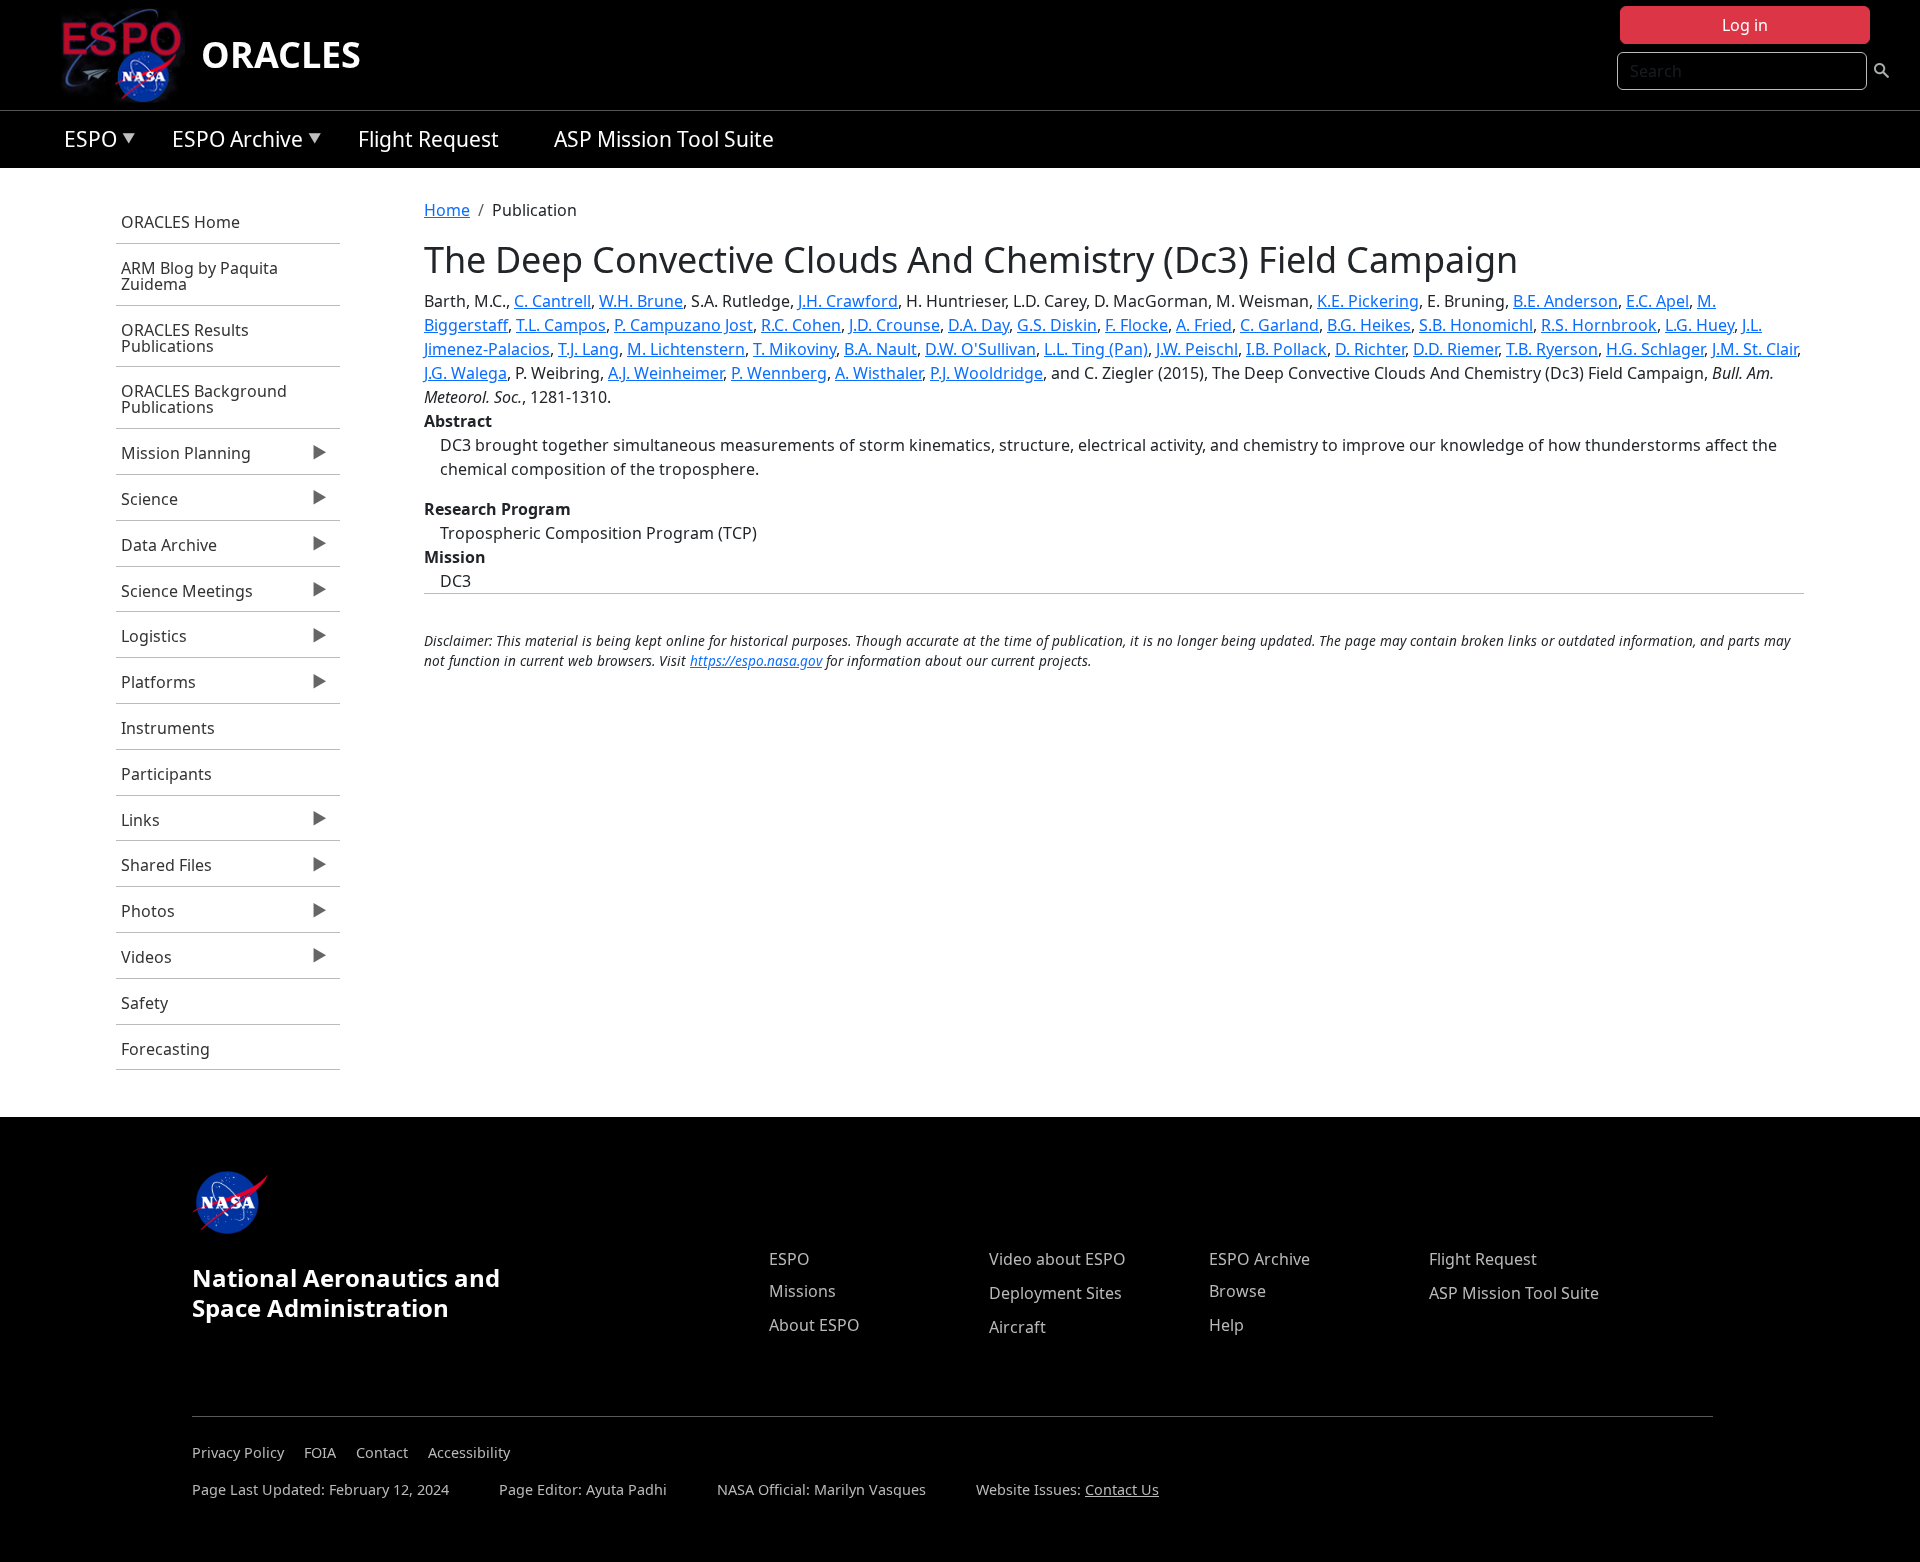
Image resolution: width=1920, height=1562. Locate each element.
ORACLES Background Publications (204, 399)
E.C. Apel (1657, 301)
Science (147, 504)
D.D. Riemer (1455, 349)
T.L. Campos (561, 325)
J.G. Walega (465, 373)
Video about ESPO (1057, 1259)
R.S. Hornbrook (1599, 325)
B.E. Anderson (1565, 301)
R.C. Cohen (801, 325)
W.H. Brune (641, 301)
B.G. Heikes (1369, 325)
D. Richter (1370, 349)
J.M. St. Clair (1754, 349)
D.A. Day (978, 325)
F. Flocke (1136, 325)
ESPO (85, 142)
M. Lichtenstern (686, 349)
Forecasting (165, 1049)
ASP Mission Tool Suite (664, 139)
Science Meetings (184, 596)
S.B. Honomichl (1476, 325)
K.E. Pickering (1368, 301)
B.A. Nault (880, 349)
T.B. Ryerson (1552, 349)
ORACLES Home (180, 222)
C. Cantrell (552, 301)
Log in (1745, 25)
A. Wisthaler (878, 373)
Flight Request (428, 139)
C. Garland (1279, 325)
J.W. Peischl (1197, 349)
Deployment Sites (1055, 1293)
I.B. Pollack (1286, 349)
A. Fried (1204, 325)
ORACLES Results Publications (185, 338)
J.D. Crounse (894, 325)
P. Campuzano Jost (683, 325)
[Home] (129, 55)
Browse (1237, 1291)
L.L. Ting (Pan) (1096, 349)
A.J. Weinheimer (665, 373)
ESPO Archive (232, 142)
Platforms (156, 687)
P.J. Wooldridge (986, 373)
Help (1226, 1325)
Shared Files (164, 870)
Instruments (168, 728)
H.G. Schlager (1655, 349)
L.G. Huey (1699, 325)
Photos (145, 916)
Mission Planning (183, 458)
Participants (166, 774)
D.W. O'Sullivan (980, 349)
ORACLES (281, 54)
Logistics (151, 641)
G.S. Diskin (1057, 325)
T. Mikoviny (794, 349)
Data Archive (166, 550)
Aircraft (1017, 1327)
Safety (144, 1003)
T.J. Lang (588, 349)
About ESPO (814, 1325)
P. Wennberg (779, 373)
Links (138, 825)
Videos (144, 962)
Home (447, 210)
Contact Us (1122, 1489)
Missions (802, 1291)
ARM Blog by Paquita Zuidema (199, 276)
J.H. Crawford (848, 301)
